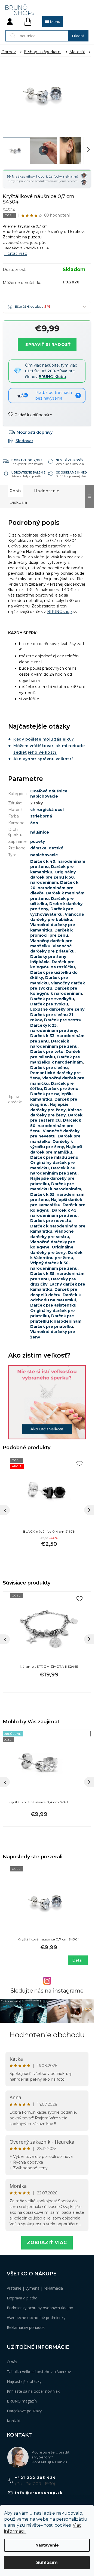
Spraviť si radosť (48, 345)
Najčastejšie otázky (24, 2381)
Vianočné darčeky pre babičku (57, 917)
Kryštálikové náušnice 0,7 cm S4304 (49, 1939)
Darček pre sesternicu (56, 1118)
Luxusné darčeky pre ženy (57, 1009)
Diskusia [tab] (18, 502)
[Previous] (5, 1639)
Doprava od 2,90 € (27, 460)
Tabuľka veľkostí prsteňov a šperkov (39, 2372)
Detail (78, 1960)
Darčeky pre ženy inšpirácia (48, 959)
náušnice (40, 832)
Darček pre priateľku (52, 1326)
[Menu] (53, 22)
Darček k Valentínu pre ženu (56, 1255)
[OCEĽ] (49, 1628)
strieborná (41, 816)
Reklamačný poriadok (26, 2327)
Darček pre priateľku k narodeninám (56, 1318)
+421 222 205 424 (35, 2478)
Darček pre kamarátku (52, 869)
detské (56, 848)
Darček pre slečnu (49, 1068)
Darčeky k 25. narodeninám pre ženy (54, 1028)
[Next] (89, 1639)
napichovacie (44, 855)
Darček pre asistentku (53, 1305)
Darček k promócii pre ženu (51, 933)
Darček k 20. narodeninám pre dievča (54, 888)
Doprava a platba (22, 2298)
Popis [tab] (16, 491)
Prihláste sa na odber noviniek (33, 2391)
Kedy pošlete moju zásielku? (44, 739)
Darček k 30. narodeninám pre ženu (54, 1171)
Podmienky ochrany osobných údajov (40, 2308)
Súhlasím (47, 2562)
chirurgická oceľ (47, 810)
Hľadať (78, 36)
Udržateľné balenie (28, 472)
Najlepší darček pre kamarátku (56, 1202)
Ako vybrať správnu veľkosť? (44, 759)
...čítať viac (16, 253)
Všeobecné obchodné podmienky (36, 2318)
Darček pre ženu (61, 1089)
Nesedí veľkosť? (70, 460)
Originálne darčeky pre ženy (52, 1250)
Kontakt (14, 2421)
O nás (12, 2362)
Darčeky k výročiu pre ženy (52, 1144)
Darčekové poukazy (24, 2411)
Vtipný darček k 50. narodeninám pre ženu (54, 1265)
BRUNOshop (59, 612)
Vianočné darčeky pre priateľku (52, 949)
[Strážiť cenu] (21, 441)
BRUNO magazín (22, 2401)
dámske (38, 848)
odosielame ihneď (71, 472)
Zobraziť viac (47, 2243)
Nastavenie (47, 2545)
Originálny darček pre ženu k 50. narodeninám (53, 877)
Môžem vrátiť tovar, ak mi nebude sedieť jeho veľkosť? (49, 749)
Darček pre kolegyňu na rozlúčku (53, 964)
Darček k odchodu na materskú (56, 1297)
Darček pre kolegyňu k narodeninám (56, 991)
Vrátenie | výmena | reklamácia (35, 2288)
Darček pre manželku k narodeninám (56, 1060)
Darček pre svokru (49, 1004)
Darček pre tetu (47, 1052)
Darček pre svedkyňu (52, 999)
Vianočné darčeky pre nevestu (55, 1133)
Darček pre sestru (63, 1020)
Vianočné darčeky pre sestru (52, 1234)
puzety (38, 841)
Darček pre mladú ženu (54, 1157)
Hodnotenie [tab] (47, 491)
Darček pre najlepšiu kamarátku (51, 1096)
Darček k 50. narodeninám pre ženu (56, 1126)
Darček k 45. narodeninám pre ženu (54, 1213)
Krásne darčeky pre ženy (56, 1112)
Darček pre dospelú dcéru (54, 1292)
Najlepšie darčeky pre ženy (49, 1107)
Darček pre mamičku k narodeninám (56, 1186)
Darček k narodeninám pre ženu (54, 1044)
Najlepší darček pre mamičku (56, 1149)
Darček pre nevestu (51, 1221)
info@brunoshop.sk (39, 2493)
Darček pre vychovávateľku (52, 911)
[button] (39, 1813)
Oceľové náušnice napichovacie (49, 794)
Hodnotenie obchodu (47, 2035)
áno (34, 823)
